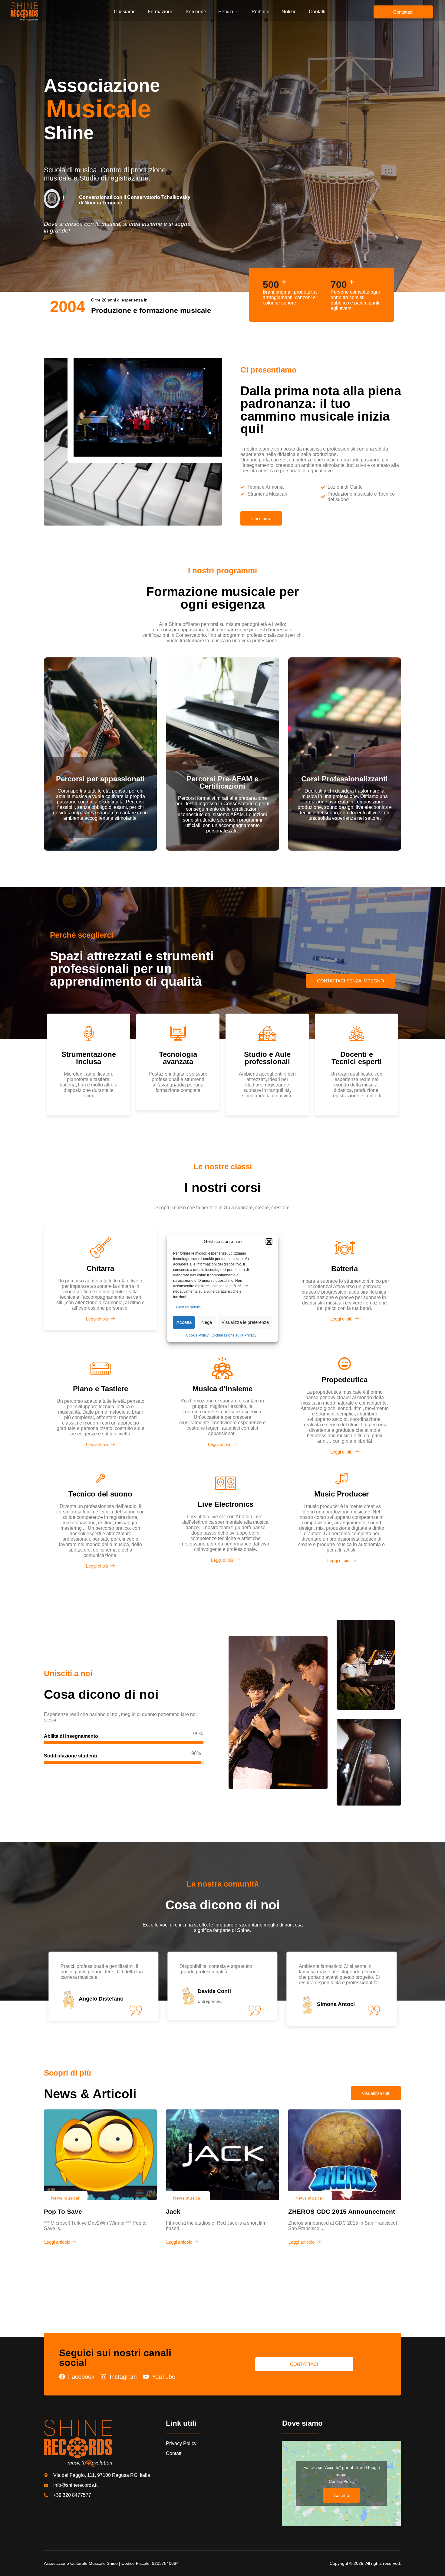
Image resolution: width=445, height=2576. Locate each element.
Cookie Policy (197, 1335)
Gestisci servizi (188, 1307)
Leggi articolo (57, 2242)
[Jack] (222, 2155)
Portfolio (260, 12)
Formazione (161, 12)
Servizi (226, 12)
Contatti (317, 12)
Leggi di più (97, 1319)
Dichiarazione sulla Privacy (234, 1335)
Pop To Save (63, 2211)
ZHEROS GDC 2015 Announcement (342, 2211)
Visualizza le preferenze (245, 1322)
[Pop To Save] (100, 2155)
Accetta (184, 1322)
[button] (269, 1242)
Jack (173, 2211)
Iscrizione (196, 12)
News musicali (66, 2198)
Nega (207, 1322)
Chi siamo (125, 12)
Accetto (341, 2495)
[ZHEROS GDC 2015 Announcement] (345, 2155)
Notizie (289, 12)
